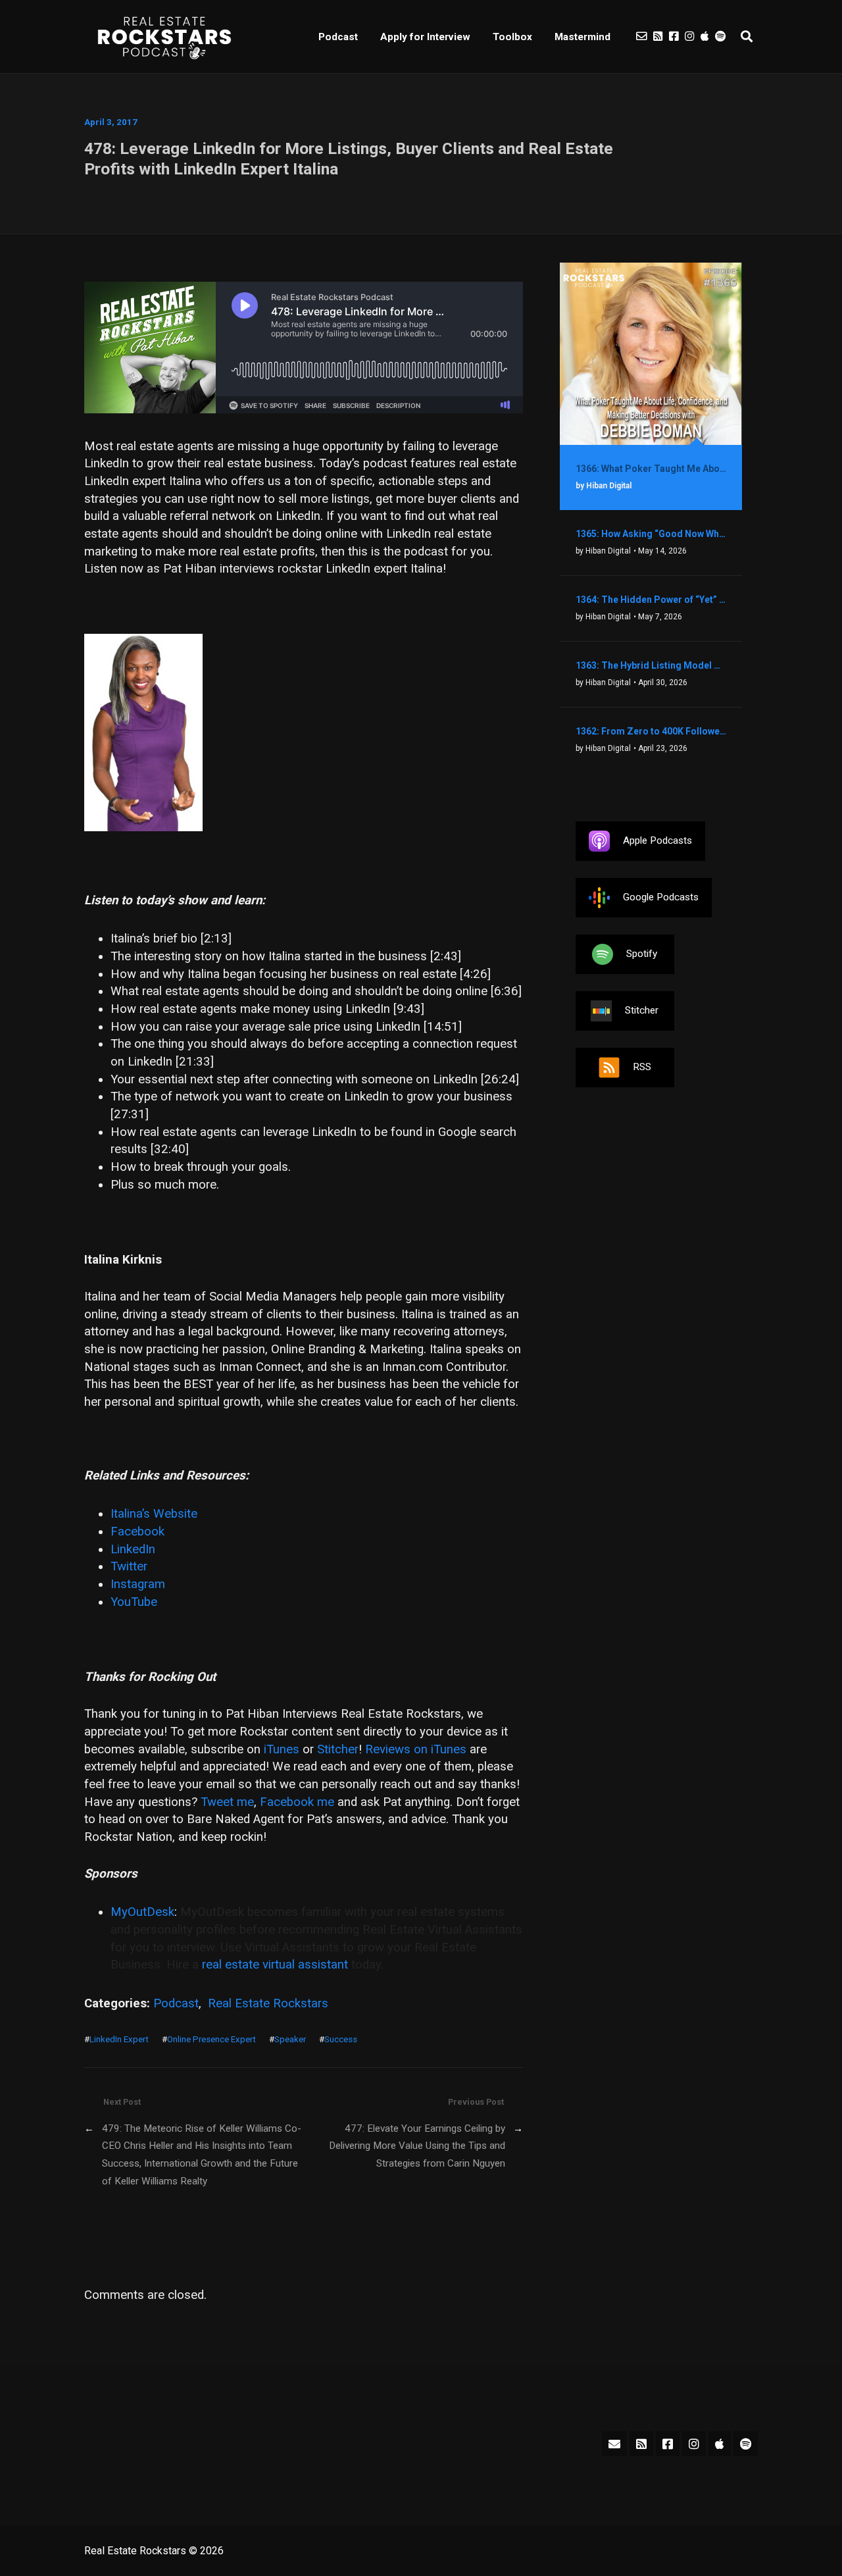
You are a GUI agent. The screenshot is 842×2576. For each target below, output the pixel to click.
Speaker (290, 2039)
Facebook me (297, 1802)
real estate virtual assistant (275, 1965)
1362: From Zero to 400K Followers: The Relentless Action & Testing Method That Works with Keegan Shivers (651, 731)
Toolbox (512, 37)
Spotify (642, 954)
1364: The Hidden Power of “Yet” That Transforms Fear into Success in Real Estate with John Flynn (651, 600)
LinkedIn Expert (119, 2039)
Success (341, 2039)
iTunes (282, 1749)
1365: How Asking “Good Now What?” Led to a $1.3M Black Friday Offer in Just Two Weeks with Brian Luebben (651, 534)
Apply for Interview (425, 37)
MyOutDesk (142, 1912)
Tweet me (227, 1802)
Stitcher (338, 1749)
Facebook (137, 1532)
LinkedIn (133, 1549)
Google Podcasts (661, 897)
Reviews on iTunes (416, 1749)
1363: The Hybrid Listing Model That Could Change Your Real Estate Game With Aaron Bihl (651, 665)
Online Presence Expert (211, 2039)
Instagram (138, 1584)
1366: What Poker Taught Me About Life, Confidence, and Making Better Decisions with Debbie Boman (651, 469)
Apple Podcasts (657, 840)
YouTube (134, 1602)
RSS (642, 1067)
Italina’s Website (154, 1514)
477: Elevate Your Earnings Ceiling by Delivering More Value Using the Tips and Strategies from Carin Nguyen (417, 2146)
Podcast (338, 37)
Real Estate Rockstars (268, 2003)
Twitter (129, 1566)
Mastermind (582, 37)
